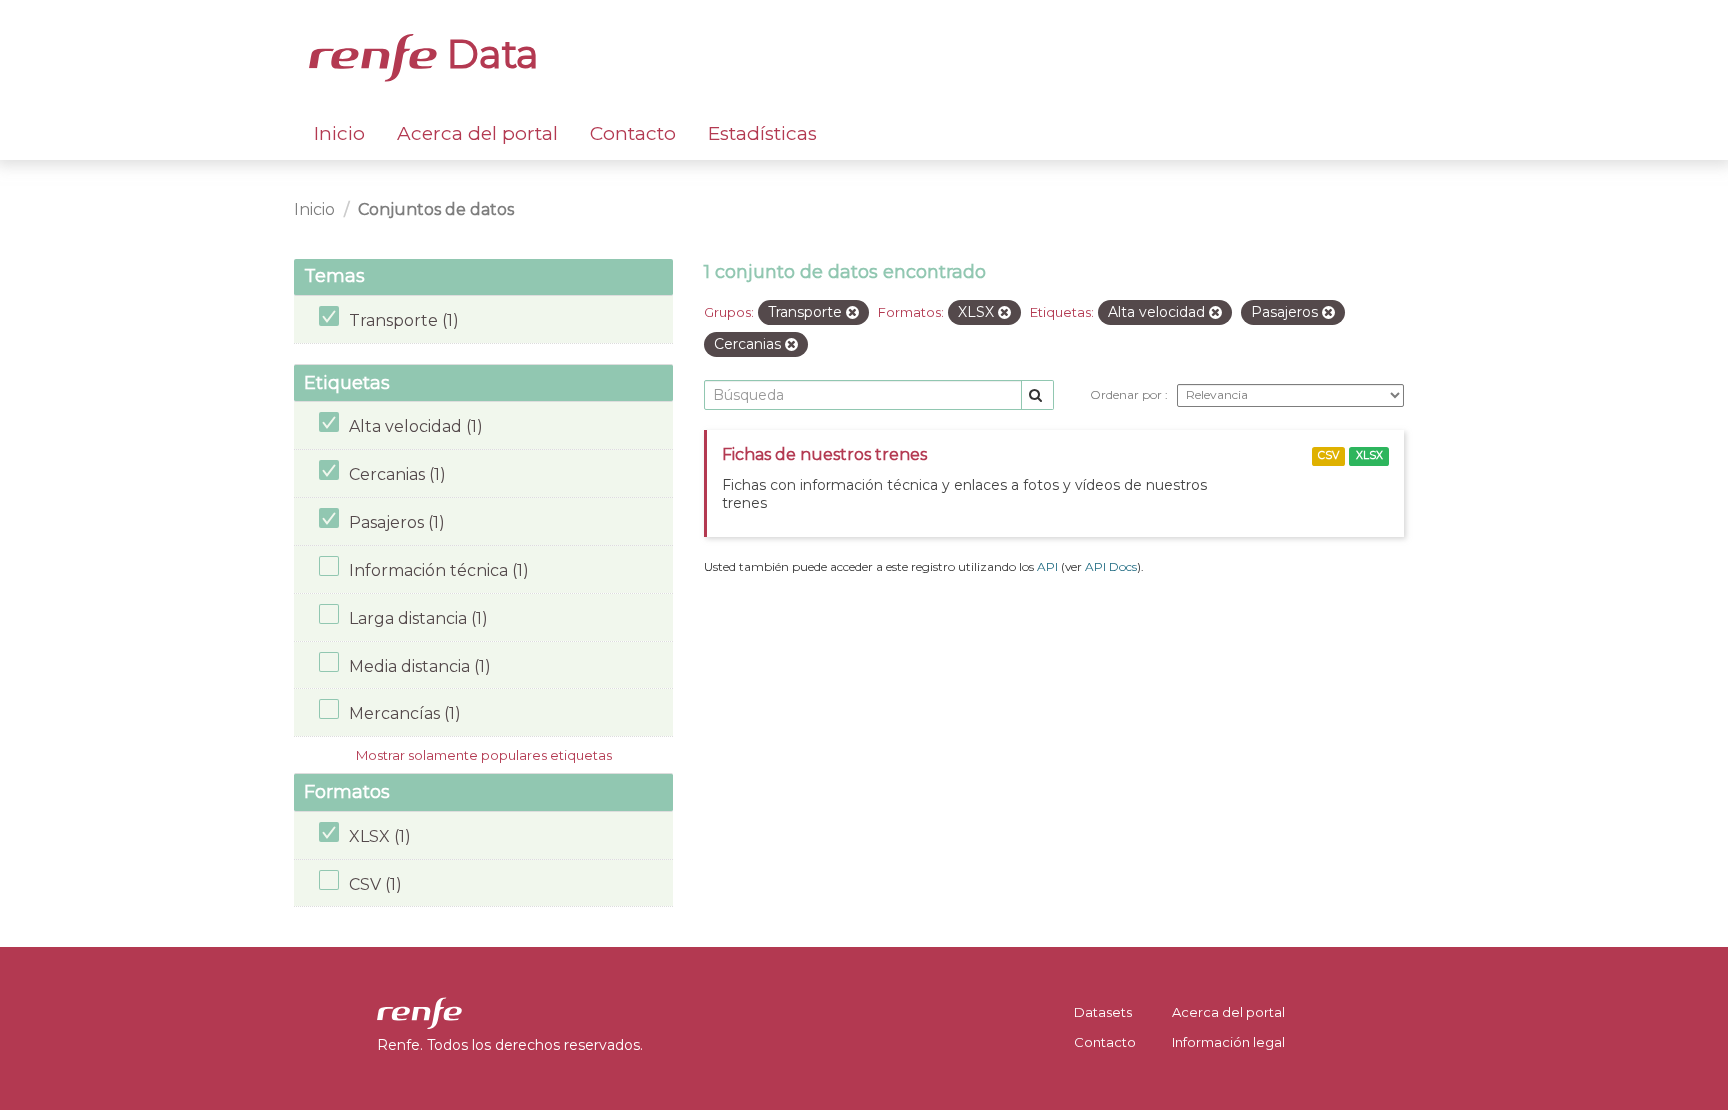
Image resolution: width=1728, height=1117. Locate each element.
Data (488, 54)
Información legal (1228, 1042)
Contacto (633, 133)
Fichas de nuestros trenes (824, 454)
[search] (1037, 395)
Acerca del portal (477, 133)
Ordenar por (1127, 394)
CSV (1328, 455)
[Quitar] (852, 313)
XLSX (1369, 455)
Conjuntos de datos (436, 209)
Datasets (1103, 1012)
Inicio (339, 133)
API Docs (1111, 566)
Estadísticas (762, 133)
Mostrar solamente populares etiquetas (484, 755)
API (1047, 566)
